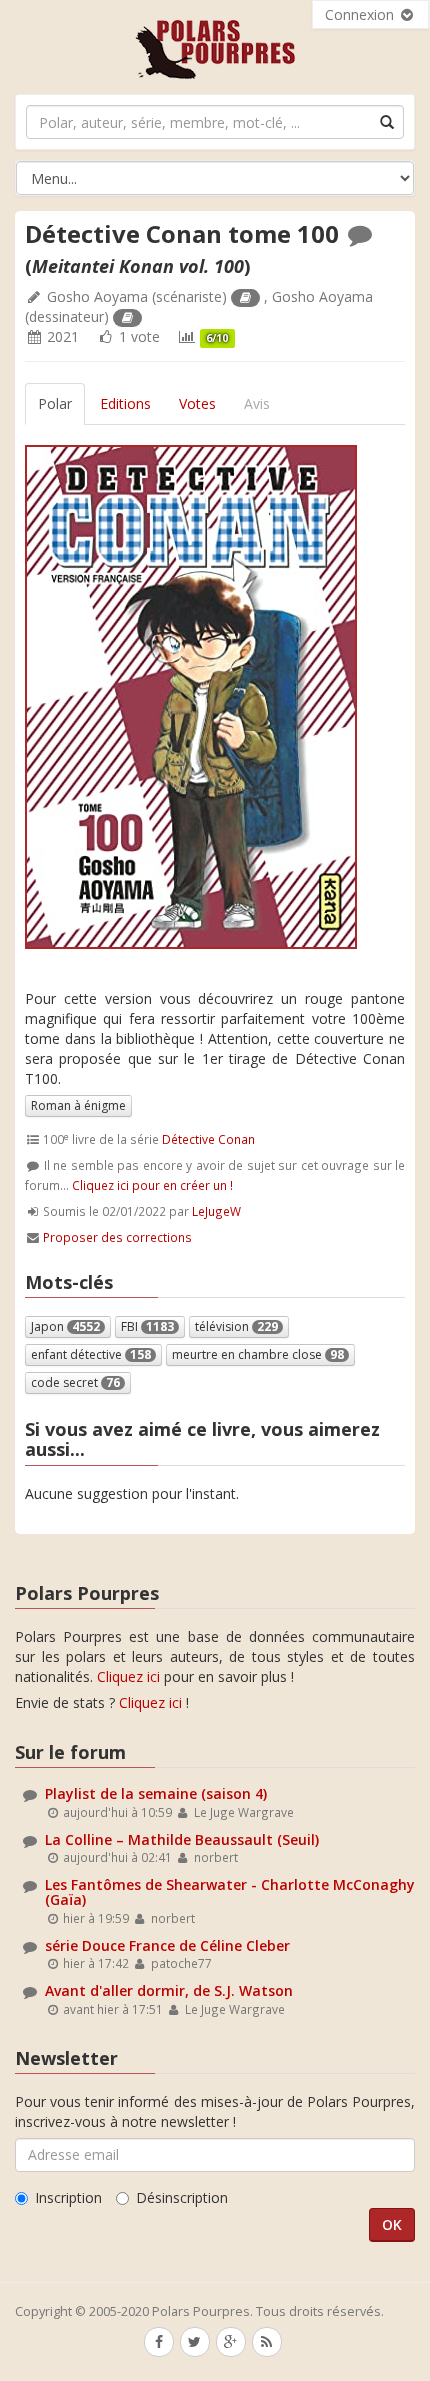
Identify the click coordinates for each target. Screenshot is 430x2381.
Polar (55, 403)
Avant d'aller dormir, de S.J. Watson (169, 1990)
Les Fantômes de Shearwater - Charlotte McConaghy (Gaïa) (230, 1892)
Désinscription (182, 2197)
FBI (147, 1326)
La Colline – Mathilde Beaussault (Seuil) (182, 1839)
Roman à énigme (78, 1105)
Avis (257, 403)
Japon (65, 1326)
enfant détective (91, 1354)
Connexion (361, 14)
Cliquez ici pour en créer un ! (152, 1185)
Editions (125, 403)
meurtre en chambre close (258, 1354)
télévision (236, 1326)
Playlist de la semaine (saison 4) (156, 1793)
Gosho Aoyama (97, 296)
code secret (75, 1382)
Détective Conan (208, 1139)
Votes (197, 403)
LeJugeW (216, 1211)
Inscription (68, 2197)
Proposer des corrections (117, 1237)
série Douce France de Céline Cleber (167, 1945)
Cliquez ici (128, 1676)
